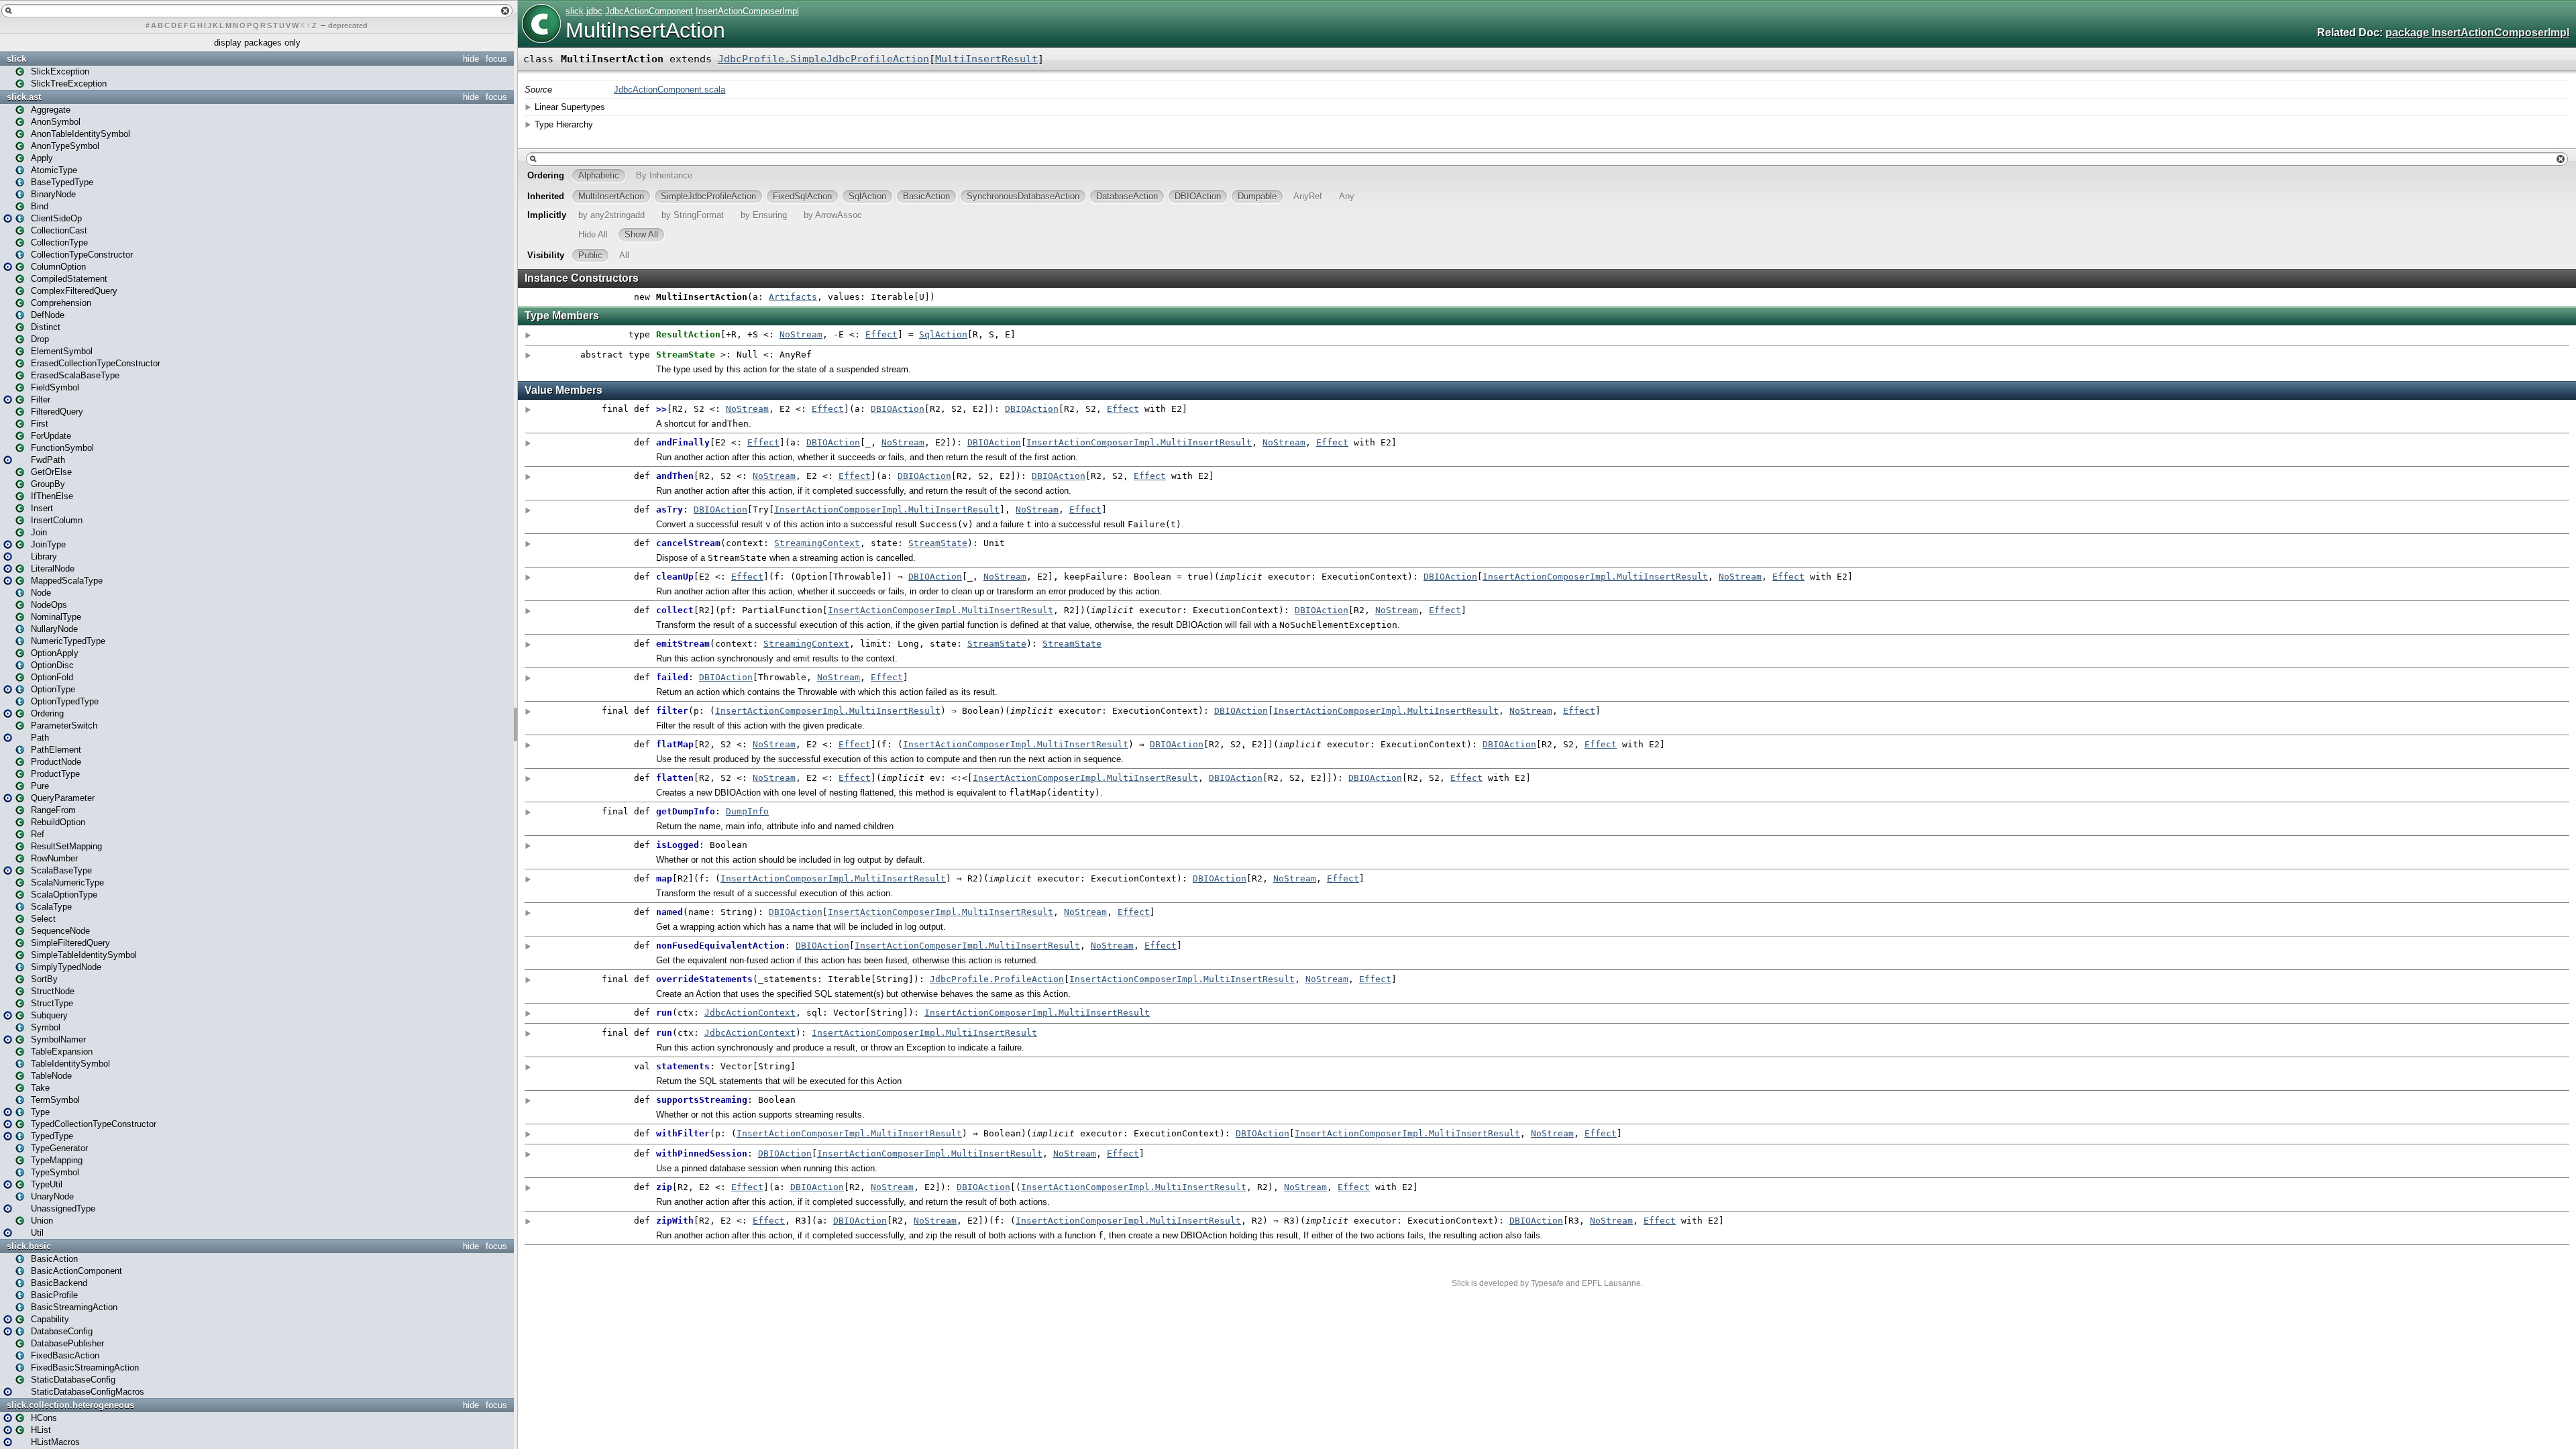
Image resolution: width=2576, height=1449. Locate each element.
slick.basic (29, 1246)
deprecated (348, 25)
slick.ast (24, 97)
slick (16, 59)
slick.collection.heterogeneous (70, 1405)
